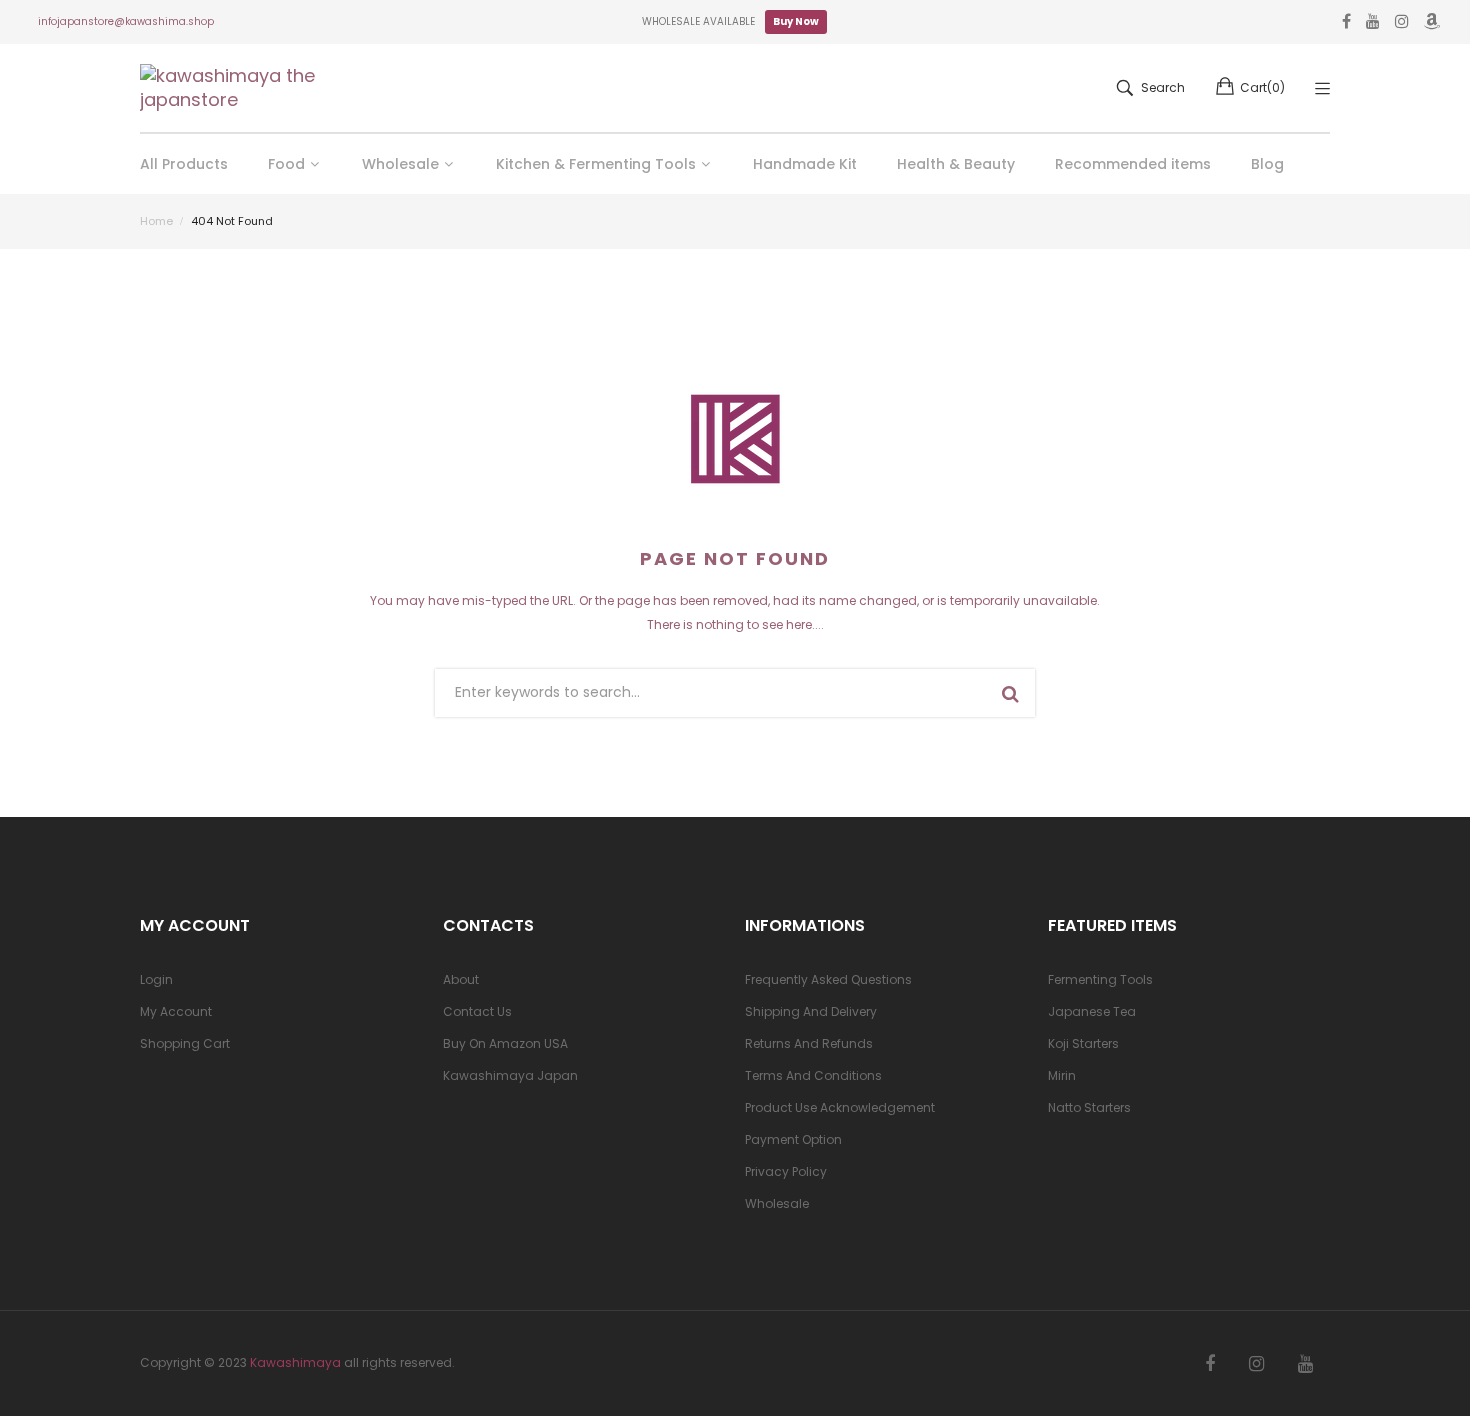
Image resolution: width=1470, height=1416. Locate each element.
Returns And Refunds (809, 1043)
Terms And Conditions (813, 1075)
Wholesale (777, 1203)
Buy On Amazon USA (505, 1043)
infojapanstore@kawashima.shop (126, 21)
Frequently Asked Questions (828, 979)
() (1262, 87)
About (461, 979)
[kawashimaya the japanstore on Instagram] (1256, 1364)
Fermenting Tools (1100, 979)
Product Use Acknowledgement (840, 1107)
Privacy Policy (786, 1171)
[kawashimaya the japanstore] (230, 88)
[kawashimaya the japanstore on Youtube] (1305, 1364)
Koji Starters (1083, 1043)
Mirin (1062, 1075)
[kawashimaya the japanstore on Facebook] (1210, 1364)
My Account (176, 1011)
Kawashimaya (295, 1362)
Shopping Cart (185, 1043)
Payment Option (793, 1139)
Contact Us (477, 1011)
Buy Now (796, 21)
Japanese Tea (1092, 1011)
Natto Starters (1089, 1107)
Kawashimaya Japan (510, 1075)
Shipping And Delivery (811, 1011)
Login (156, 979)
